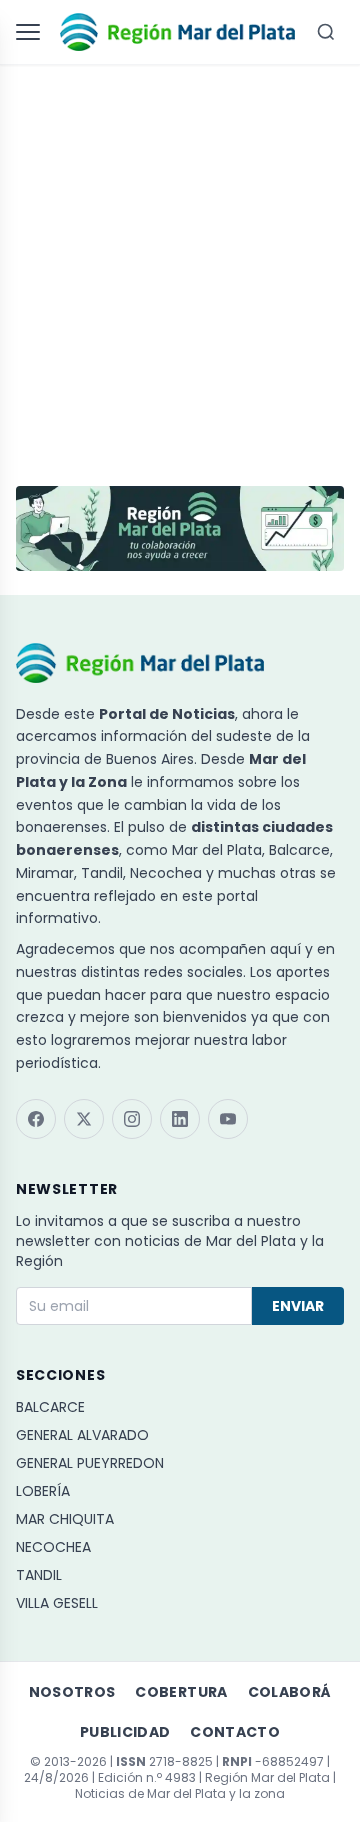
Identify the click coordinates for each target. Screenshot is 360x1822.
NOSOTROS (72, 1692)
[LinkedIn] (180, 1119)
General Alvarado (82, 1435)
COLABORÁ (290, 1692)
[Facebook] (36, 1119)
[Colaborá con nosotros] (180, 528)
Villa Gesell (57, 1603)
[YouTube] (228, 1119)
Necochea (53, 1547)
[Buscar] (326, 32)
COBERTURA (181, 1692)
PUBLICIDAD (125, 1732)
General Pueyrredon (90, 1463)
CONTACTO (235, 1732)
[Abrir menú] (32, 32)
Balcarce (50, 1407)
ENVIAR (298, 1306)
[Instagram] (132, 1119)
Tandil (39, 1575)
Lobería (43, 1491)
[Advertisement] (180, 266)
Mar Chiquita (65, 1519)
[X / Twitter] (84, 1119)
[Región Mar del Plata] (177, 32)
